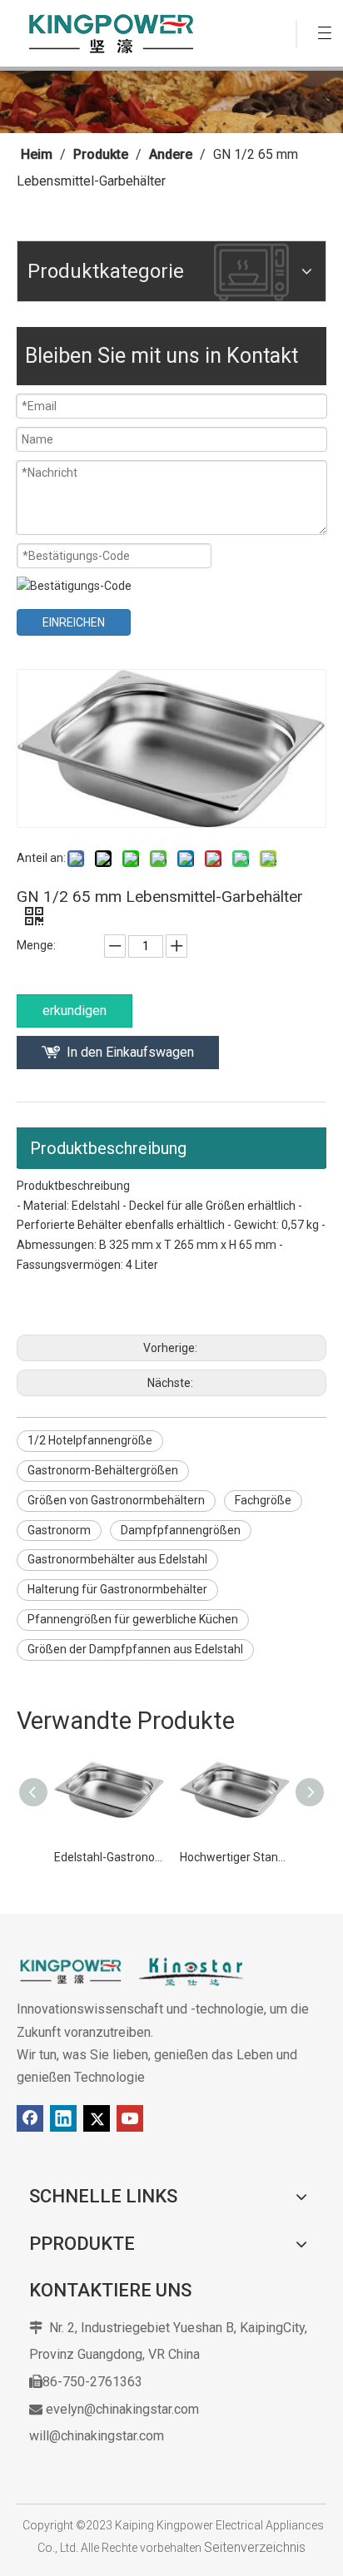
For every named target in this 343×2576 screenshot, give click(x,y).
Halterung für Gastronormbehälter (117, 1589)
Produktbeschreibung (108, 1148)
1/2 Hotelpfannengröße (90, 1440)
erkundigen (75, 1011)
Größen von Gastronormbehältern (116, 1500)
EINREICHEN (74, 622)
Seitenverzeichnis (255, 2547)
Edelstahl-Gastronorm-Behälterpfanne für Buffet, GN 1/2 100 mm (109, 1857)
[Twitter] (97, 2118)
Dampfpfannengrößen (181, 1530)
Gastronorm (59, 1530)
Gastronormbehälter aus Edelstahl (117, 1559)
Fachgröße (263, 1500)
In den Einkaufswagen (130, 1052)
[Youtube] (130, 2118)
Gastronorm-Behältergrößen (103, 1470)
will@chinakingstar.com (97, 2436)
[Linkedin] (63, 2118)
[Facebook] (30, 2118)
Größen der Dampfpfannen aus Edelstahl (135, 1649)
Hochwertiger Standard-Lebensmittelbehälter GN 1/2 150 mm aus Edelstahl (234, 1857)
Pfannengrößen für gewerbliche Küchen (133, 1619)
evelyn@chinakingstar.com (122, 2409)
